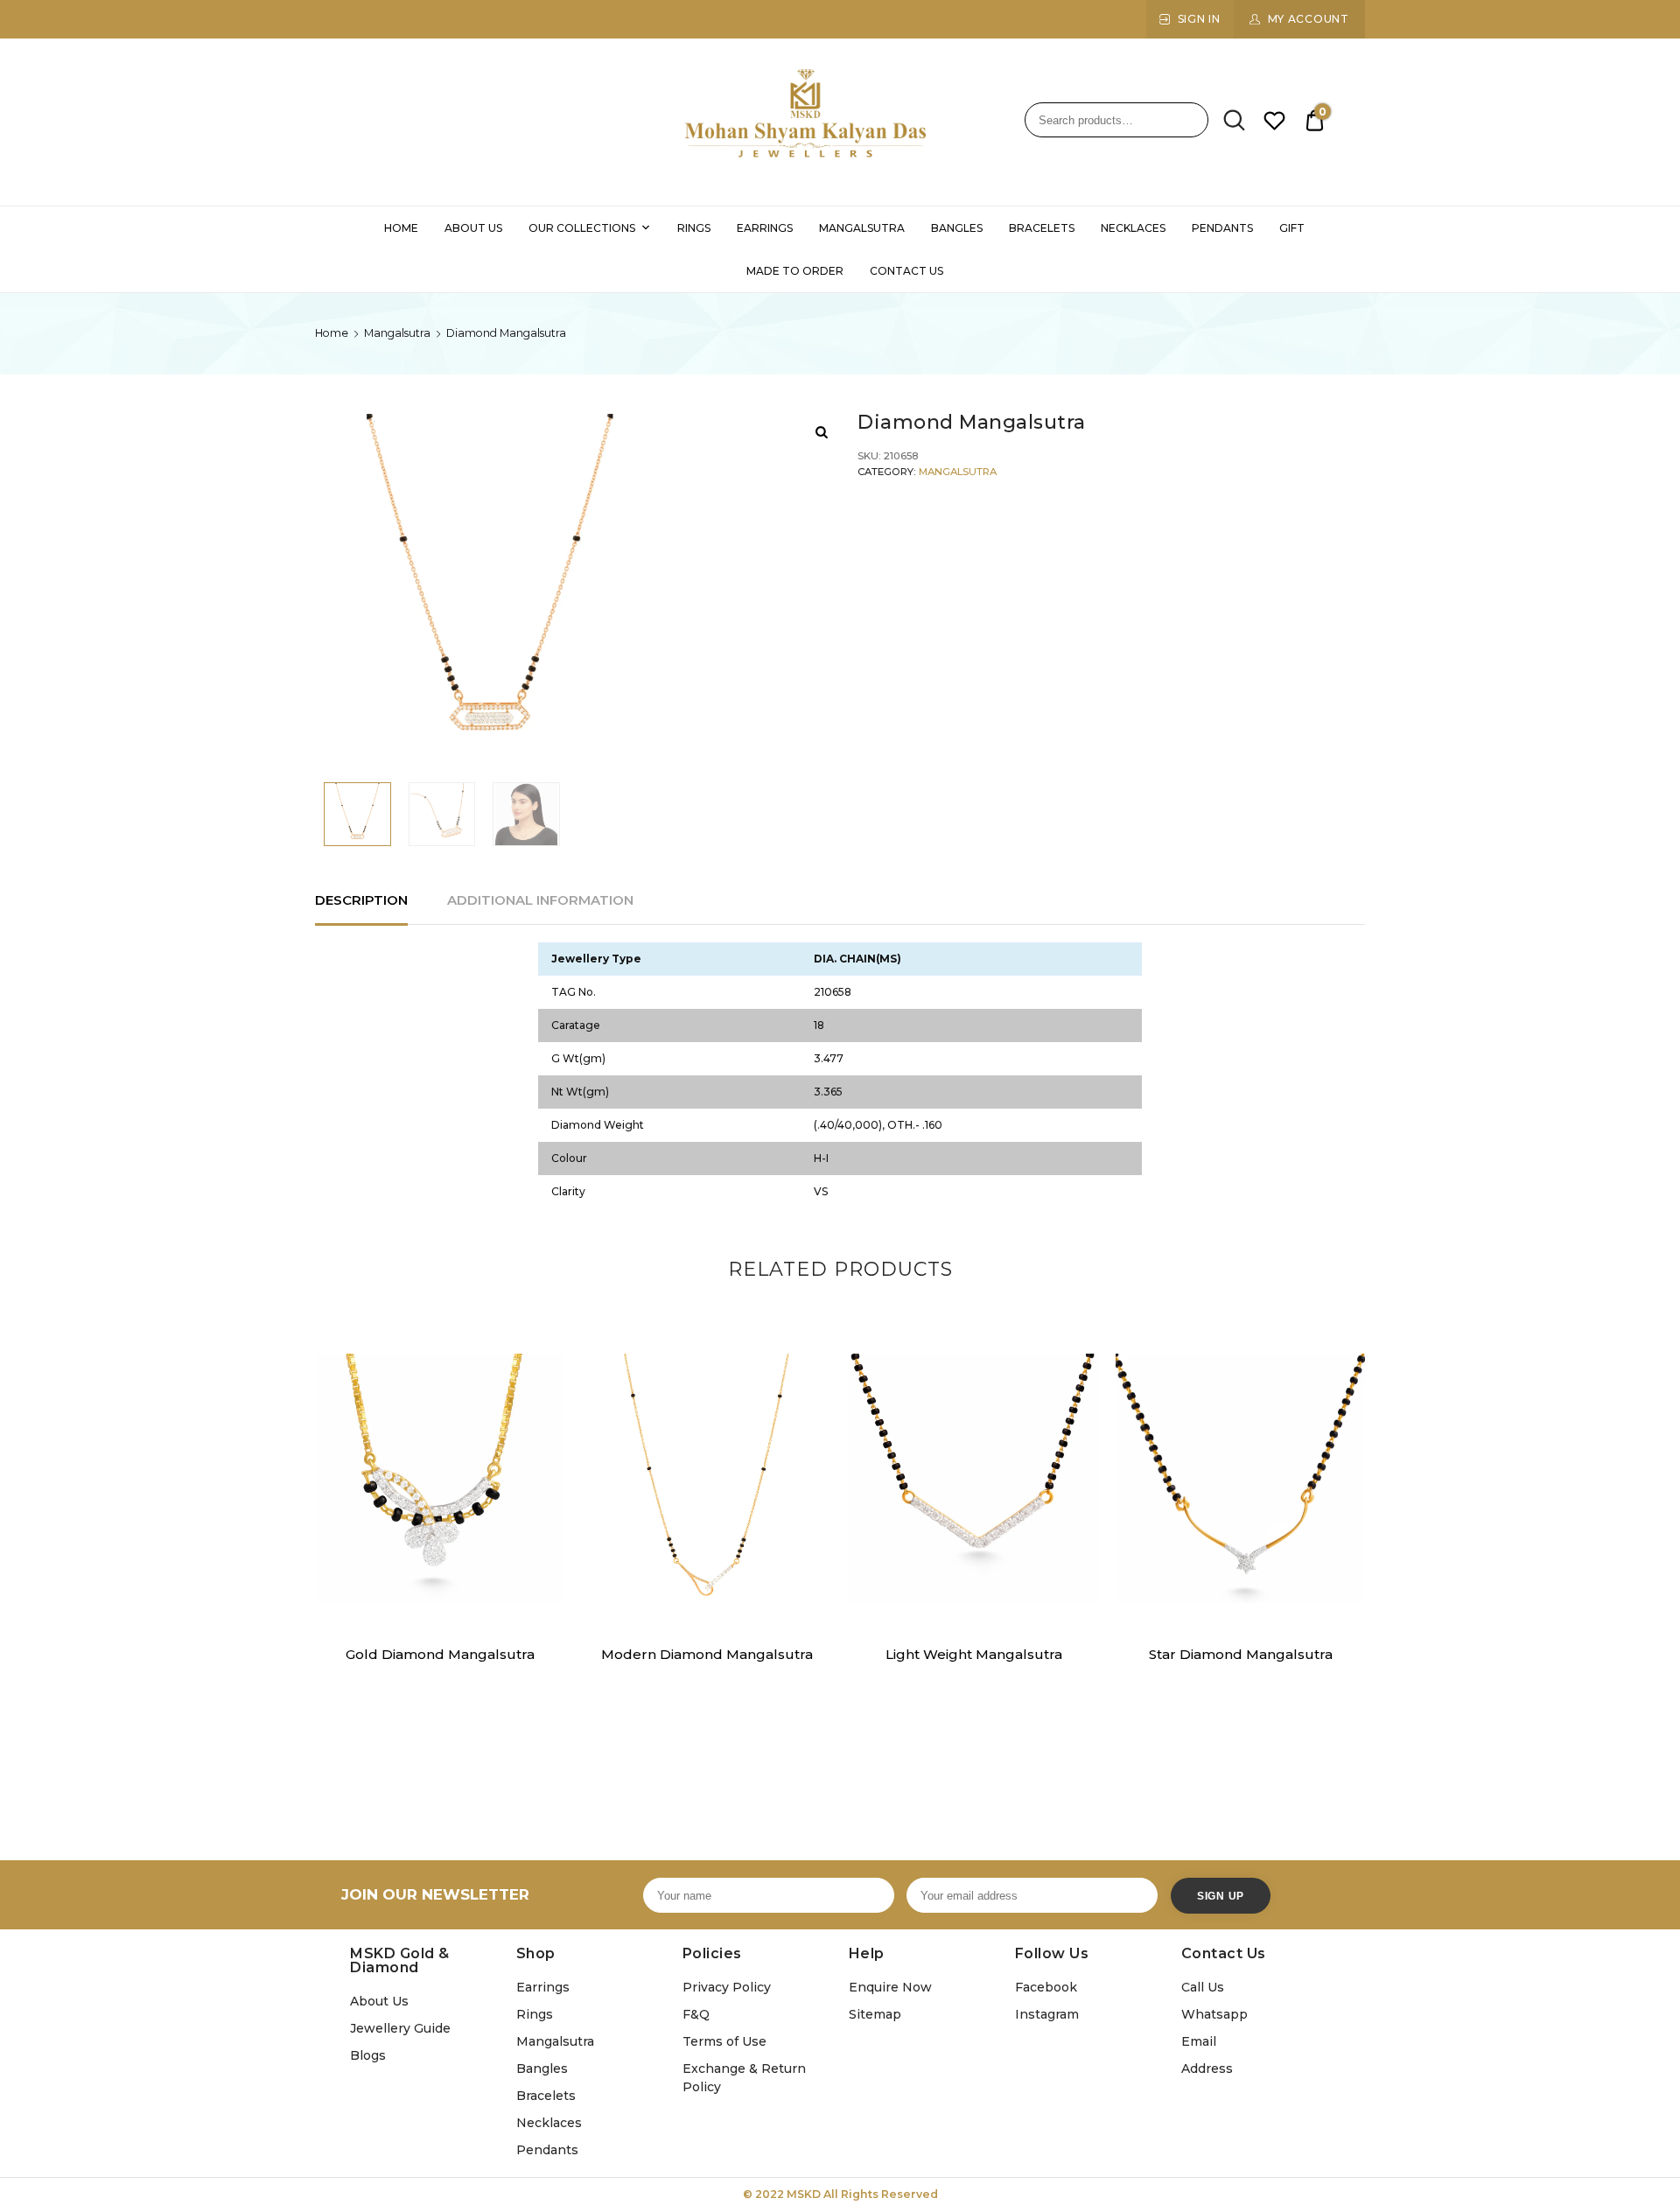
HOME (401, 228)
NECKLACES (1133, 228)
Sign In (1199, 19)
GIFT (1292, 228)
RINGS (694, 228)
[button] (541, 1377)
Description (361, 900)
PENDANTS (1222, 228)
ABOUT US (473, 228)
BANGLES (957, 228)
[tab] (361, 901)
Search (1228, 121)
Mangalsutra (397, 333)
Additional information (540, 900)
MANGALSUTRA (862, 228)
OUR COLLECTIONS (582, 228)
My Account (1309, 19)
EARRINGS (765, 228)
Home (332, 333)
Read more (439, 1694)
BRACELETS (1042, 228)
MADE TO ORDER (795, 271)
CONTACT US (906, 271)
